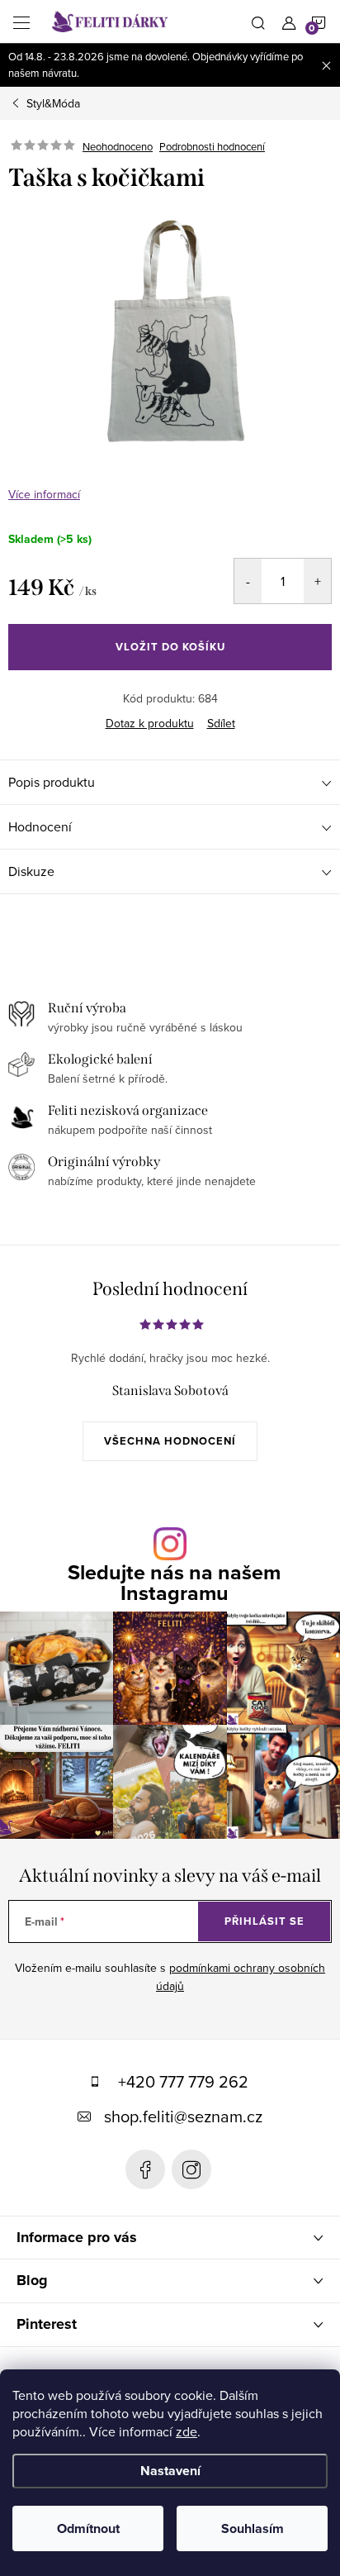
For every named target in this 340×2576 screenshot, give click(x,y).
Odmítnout (88, 2528)
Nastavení (170, 2471)
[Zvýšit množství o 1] (317, 581)
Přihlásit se (264, 1921)
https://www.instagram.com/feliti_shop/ (191, 2169)
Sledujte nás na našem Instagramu (174, 1583)
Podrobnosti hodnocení (212, 146)
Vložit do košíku (170, 647)
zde (187, 2431)
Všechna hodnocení (170, 1441)
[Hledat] (258, 21)
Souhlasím (253, 2528)
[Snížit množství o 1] (248, 581)
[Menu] (21, 21)
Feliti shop (145, 2169)
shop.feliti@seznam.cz (183, 2116)
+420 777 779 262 (183, 2081)
